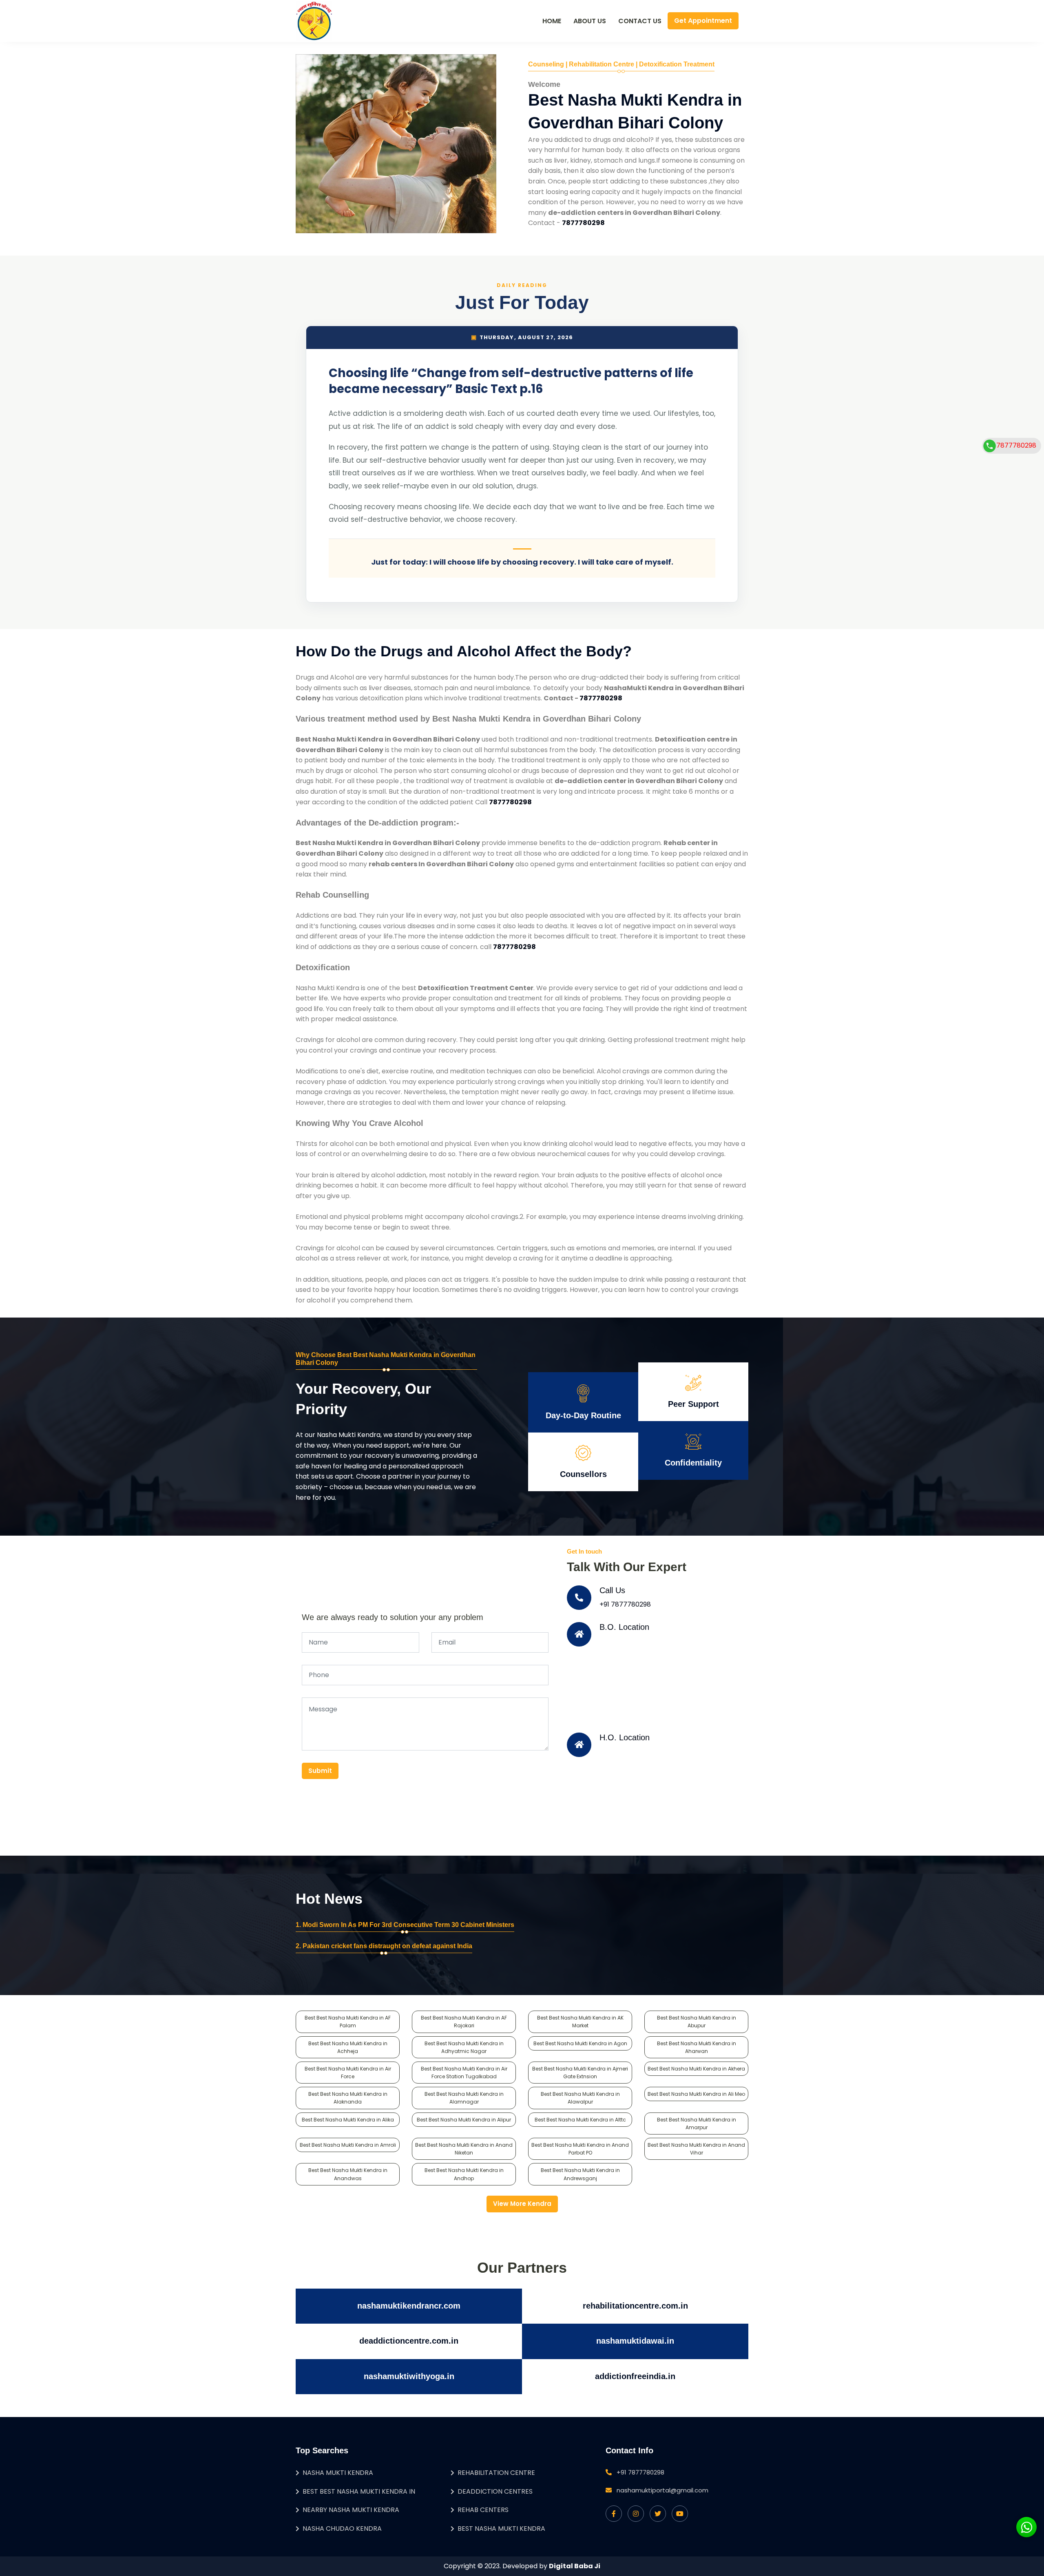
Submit (320, 1771)
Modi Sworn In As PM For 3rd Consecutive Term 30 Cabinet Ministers (408, 1925)
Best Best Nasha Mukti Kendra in (359, 2491)
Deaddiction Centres (495, 2491)
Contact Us (640, 21)
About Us (590, 21)
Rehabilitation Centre (496, 2473)
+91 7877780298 (625, 1604)
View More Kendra (522, 2204)
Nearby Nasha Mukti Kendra (351, 2510)
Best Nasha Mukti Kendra (501, 2529)
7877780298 (1016, 445)
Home (552, 21)
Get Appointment (703, 21)
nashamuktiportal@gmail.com (662, 2490)
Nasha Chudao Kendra (342, 2529)
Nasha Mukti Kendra (338, 2473)
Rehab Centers (483, 2510)
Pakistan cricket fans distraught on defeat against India (387, 1946)
